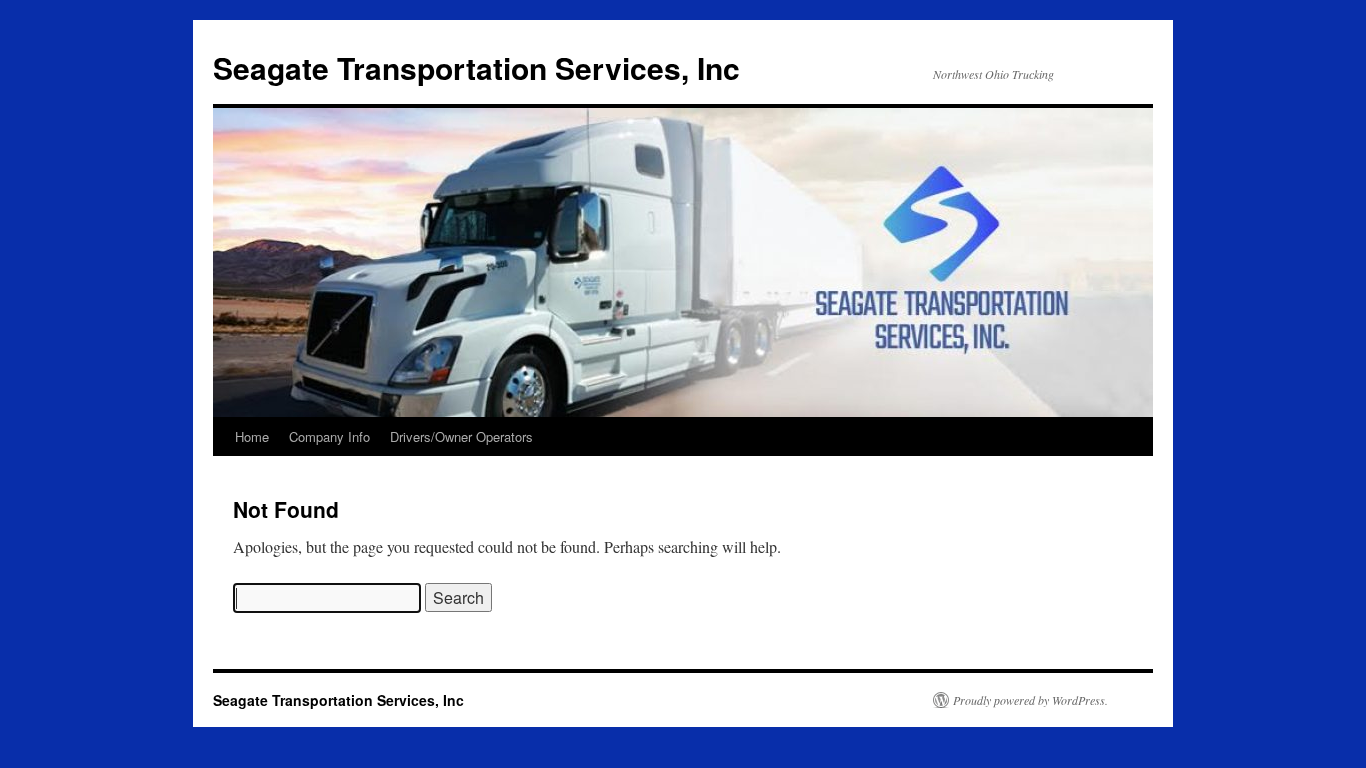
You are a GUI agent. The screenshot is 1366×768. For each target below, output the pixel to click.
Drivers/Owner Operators (461, 436)
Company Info (329, 436)
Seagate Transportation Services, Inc (476, 67)
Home (252, 436)
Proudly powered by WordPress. (1030, 700)
